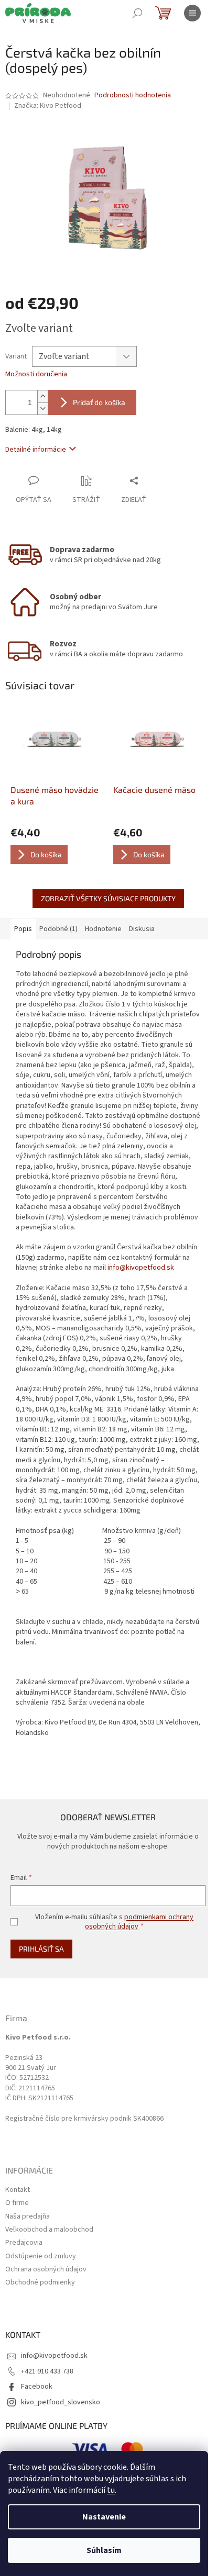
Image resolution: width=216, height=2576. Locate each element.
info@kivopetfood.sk (141, 1268)
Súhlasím (104, 2550)
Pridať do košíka (99, 402)
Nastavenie (104, 2517)
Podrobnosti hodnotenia (133, 96)
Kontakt (18, 2190)
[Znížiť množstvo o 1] (42, 408)
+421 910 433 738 (47, 2371)
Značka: (48, 106)
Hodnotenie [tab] (103, 929)
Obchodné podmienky (40, 2283)
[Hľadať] (137, 13)
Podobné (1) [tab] (58, 929)
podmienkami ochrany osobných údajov (139, 1922)
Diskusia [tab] (142, 929)
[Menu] (192, 13)
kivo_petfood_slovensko (61, 2402)
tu (111, 2490)
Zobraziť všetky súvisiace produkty (108, 898)
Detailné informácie (36, 450)
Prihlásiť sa (41, 1949)
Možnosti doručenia (36, 374)
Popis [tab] (23, 929)
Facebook (37, 2387)
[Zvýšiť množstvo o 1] (42, 396)
